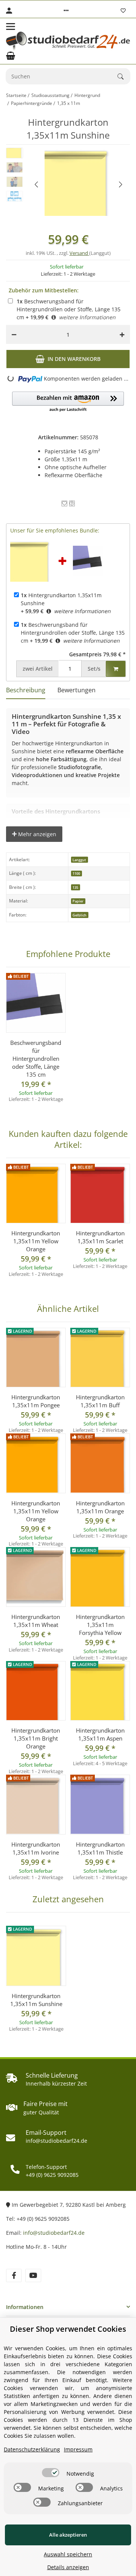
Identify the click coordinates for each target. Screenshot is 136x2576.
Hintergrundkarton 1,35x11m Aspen (100, 1734)
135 (75, 888)
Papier (78, 901)
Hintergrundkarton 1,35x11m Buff (100, 1401)
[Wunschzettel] (123, 11)
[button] (66, 11)
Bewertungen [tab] (76, 690)
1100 (76, 873)
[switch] (51, 2473)
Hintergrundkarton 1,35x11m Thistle (100, 1848)
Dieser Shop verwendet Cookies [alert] (68, 2329)
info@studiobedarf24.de (54, 2233)
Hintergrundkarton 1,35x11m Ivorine (36, 1848)
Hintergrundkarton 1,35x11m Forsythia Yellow (100, 1625)
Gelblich (80, 915)
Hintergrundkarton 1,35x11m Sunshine (36, 2000)
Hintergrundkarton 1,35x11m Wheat (36, 1621)
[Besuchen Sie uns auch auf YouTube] (33, 2275)
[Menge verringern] (14, 334)
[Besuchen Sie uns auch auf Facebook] (14, 2275)
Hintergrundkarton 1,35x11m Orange (100, 1507)
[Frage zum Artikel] (72, 503)
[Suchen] (124, 76)
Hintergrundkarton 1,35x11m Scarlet (100, 1237)
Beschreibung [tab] (26, 690)
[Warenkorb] (11, 56)
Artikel (38, 669)
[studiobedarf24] (68, 41)
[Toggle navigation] (11, 27)
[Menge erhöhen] (122, 334)
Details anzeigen (68, 2567)
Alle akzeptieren (68, 2535)
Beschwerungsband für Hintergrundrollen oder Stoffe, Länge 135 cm (69, 309)
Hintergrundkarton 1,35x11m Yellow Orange (36, 1241)
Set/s (94, 669)
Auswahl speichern (68, 2554)
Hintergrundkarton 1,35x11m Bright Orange (36, 1738)
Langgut (79, 860)
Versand (79, 253)
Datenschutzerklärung (32, 2449)
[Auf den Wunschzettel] (64, 503)
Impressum (78, 2449)
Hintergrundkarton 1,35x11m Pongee (36, 1401)
